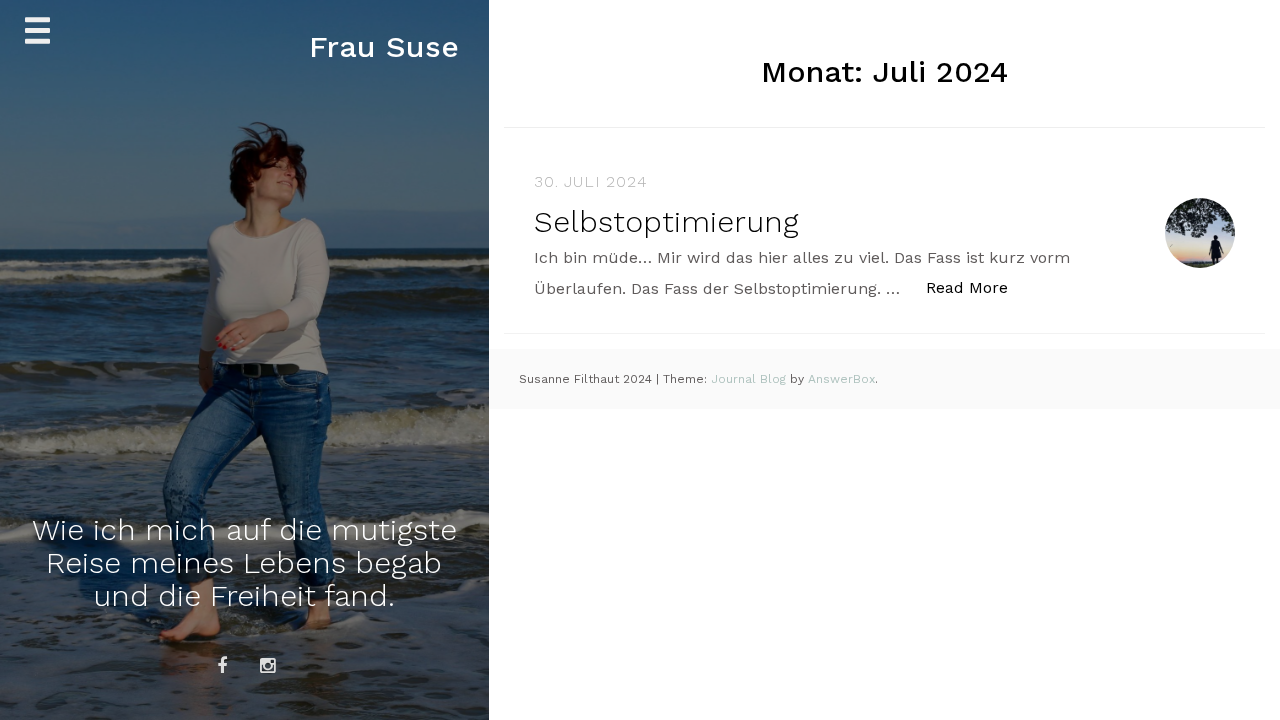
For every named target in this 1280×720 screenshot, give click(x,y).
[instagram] (267, 666)
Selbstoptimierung (666, 221)
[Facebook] (222, 666)
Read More (977, 287)
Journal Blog (750, 379)
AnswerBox (841, 379)
